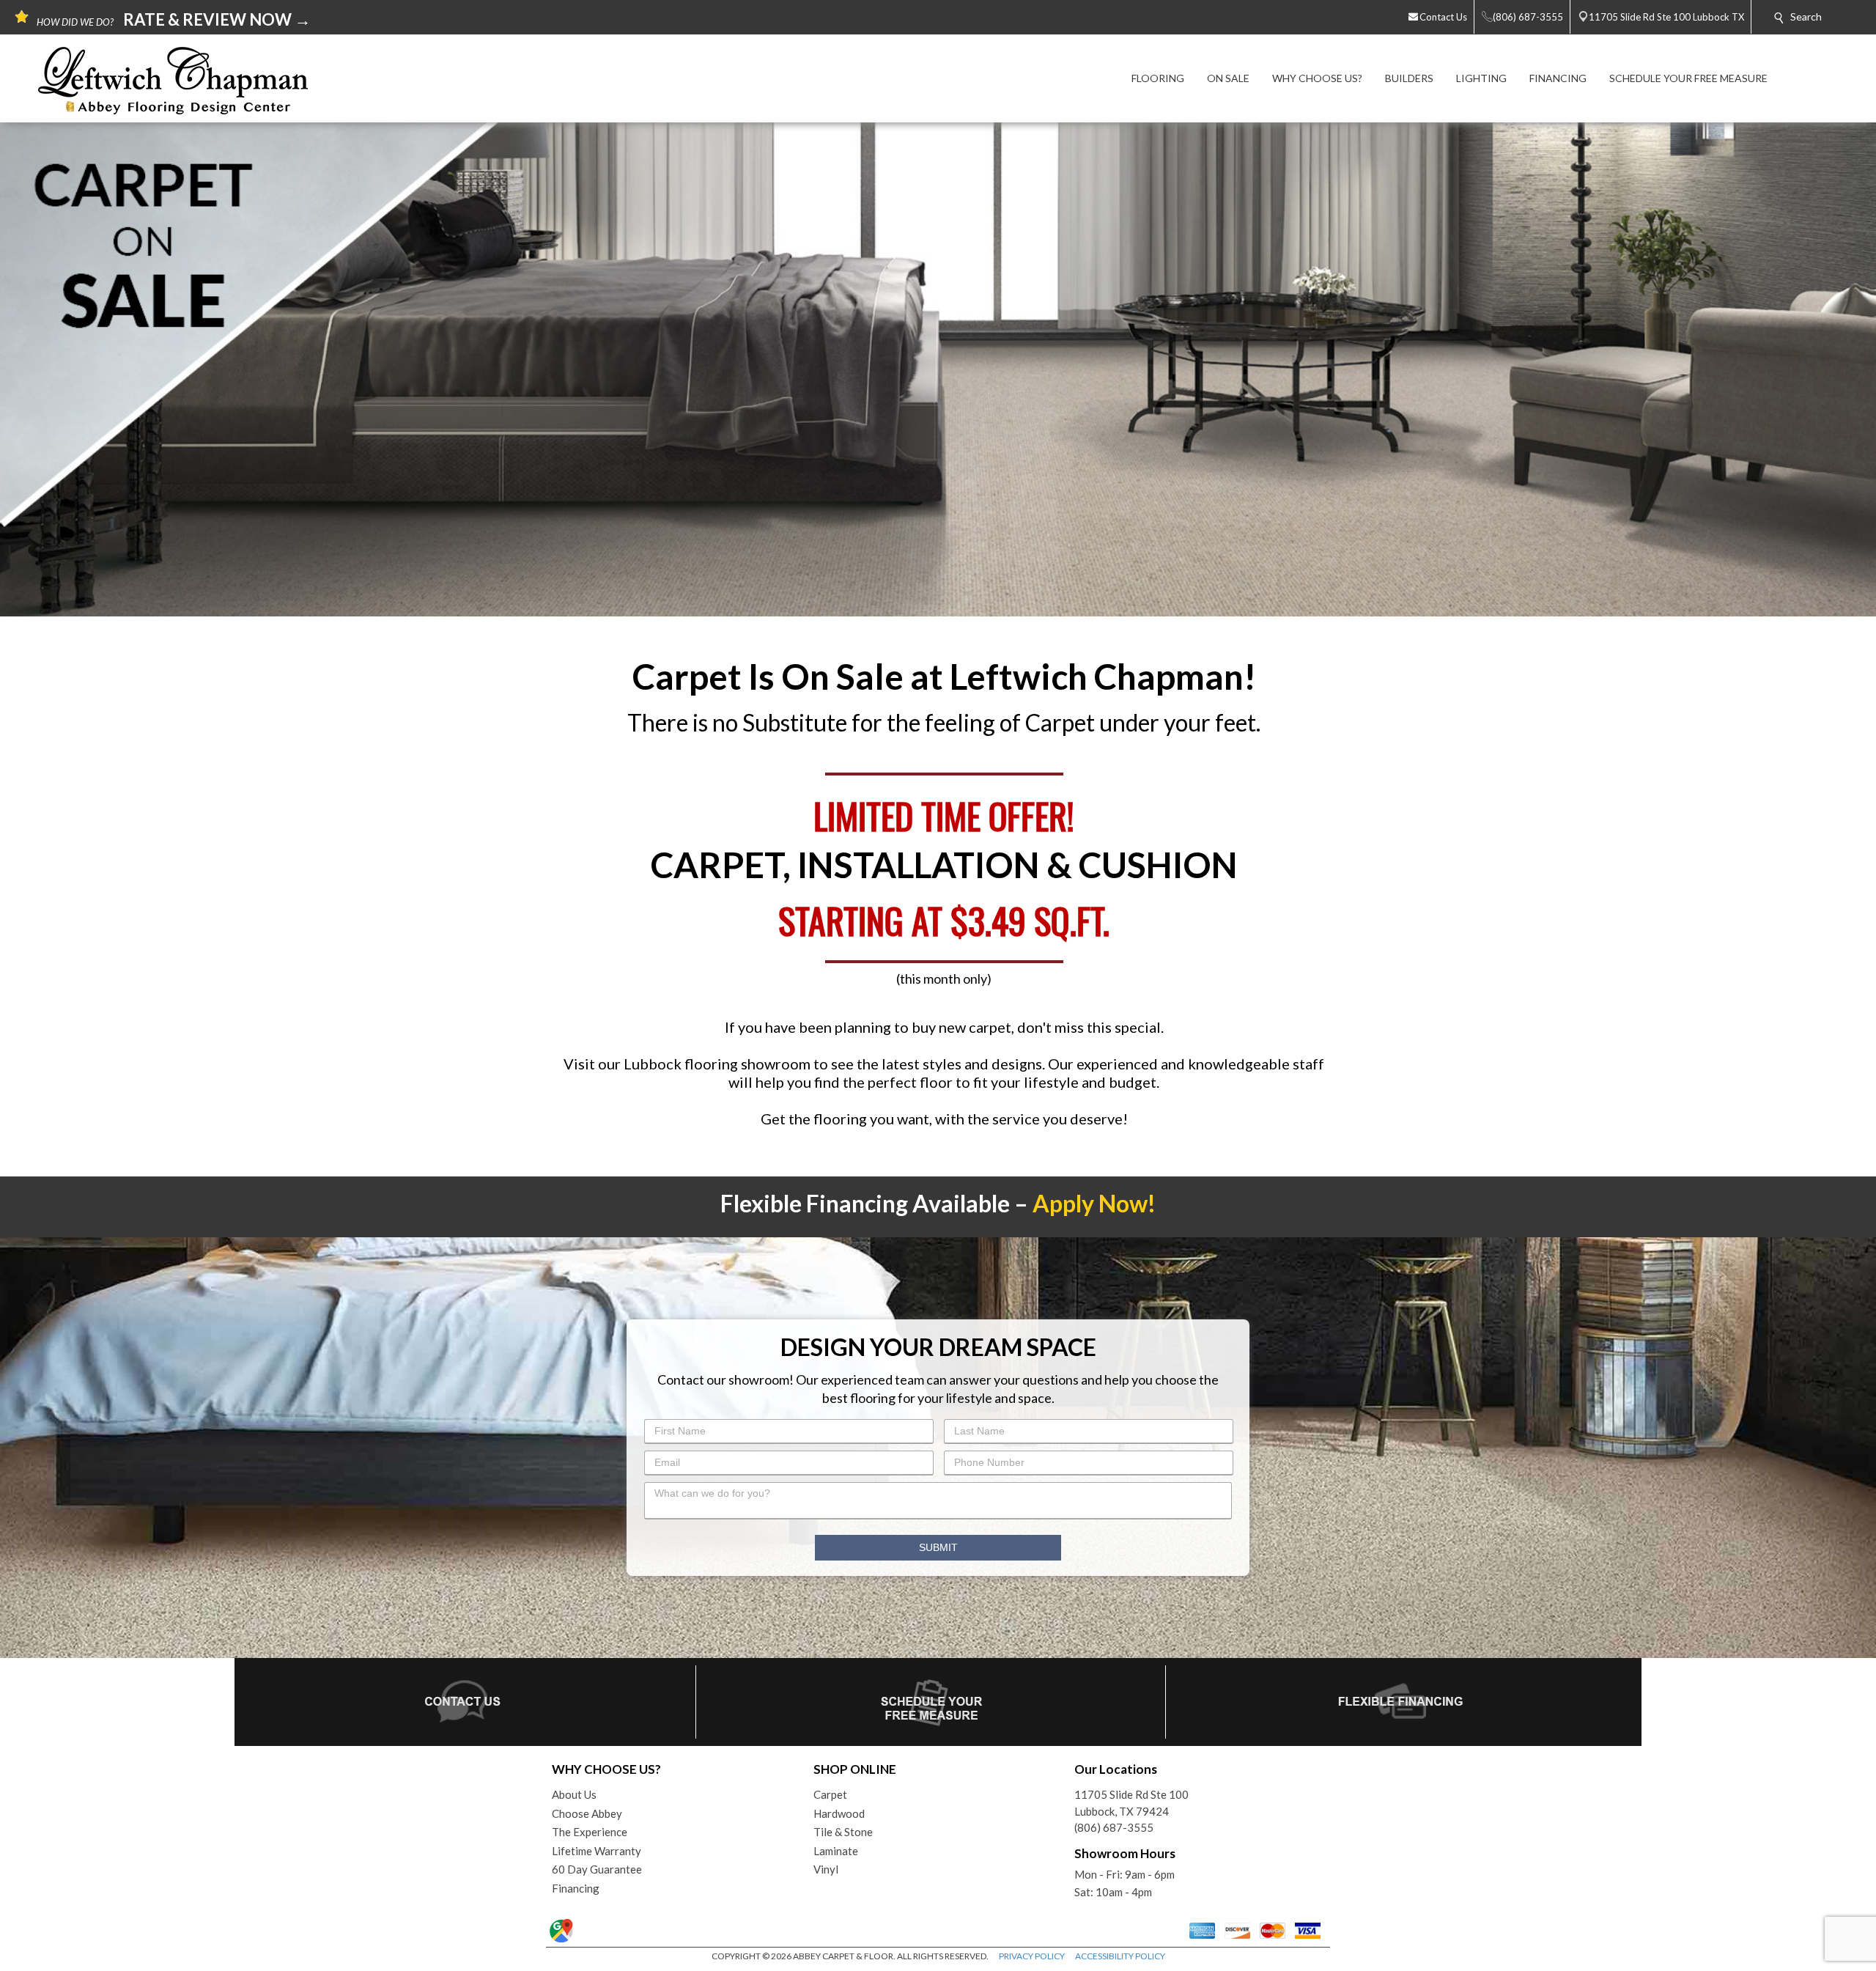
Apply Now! (1094, 1203)
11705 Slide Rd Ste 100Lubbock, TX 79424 (1131, 1803)
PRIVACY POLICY (1032, 1956)
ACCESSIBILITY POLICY (1120, 1956)
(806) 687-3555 (1114, 1827)
